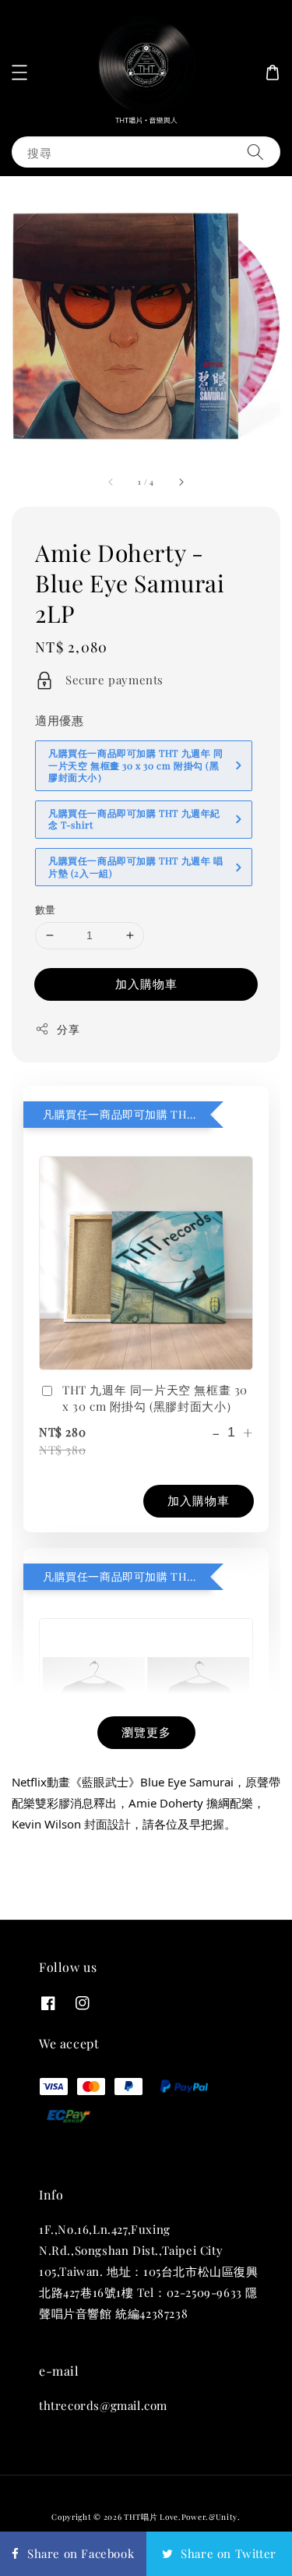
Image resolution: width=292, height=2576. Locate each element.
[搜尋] (255, 152)
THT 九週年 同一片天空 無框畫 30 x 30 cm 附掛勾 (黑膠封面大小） (155, 1398)
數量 (46, 909)
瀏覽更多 (146, 1732)
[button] (19, 72)
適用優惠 (59, 720)
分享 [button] (68, 1029)
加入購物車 (146, 984)
